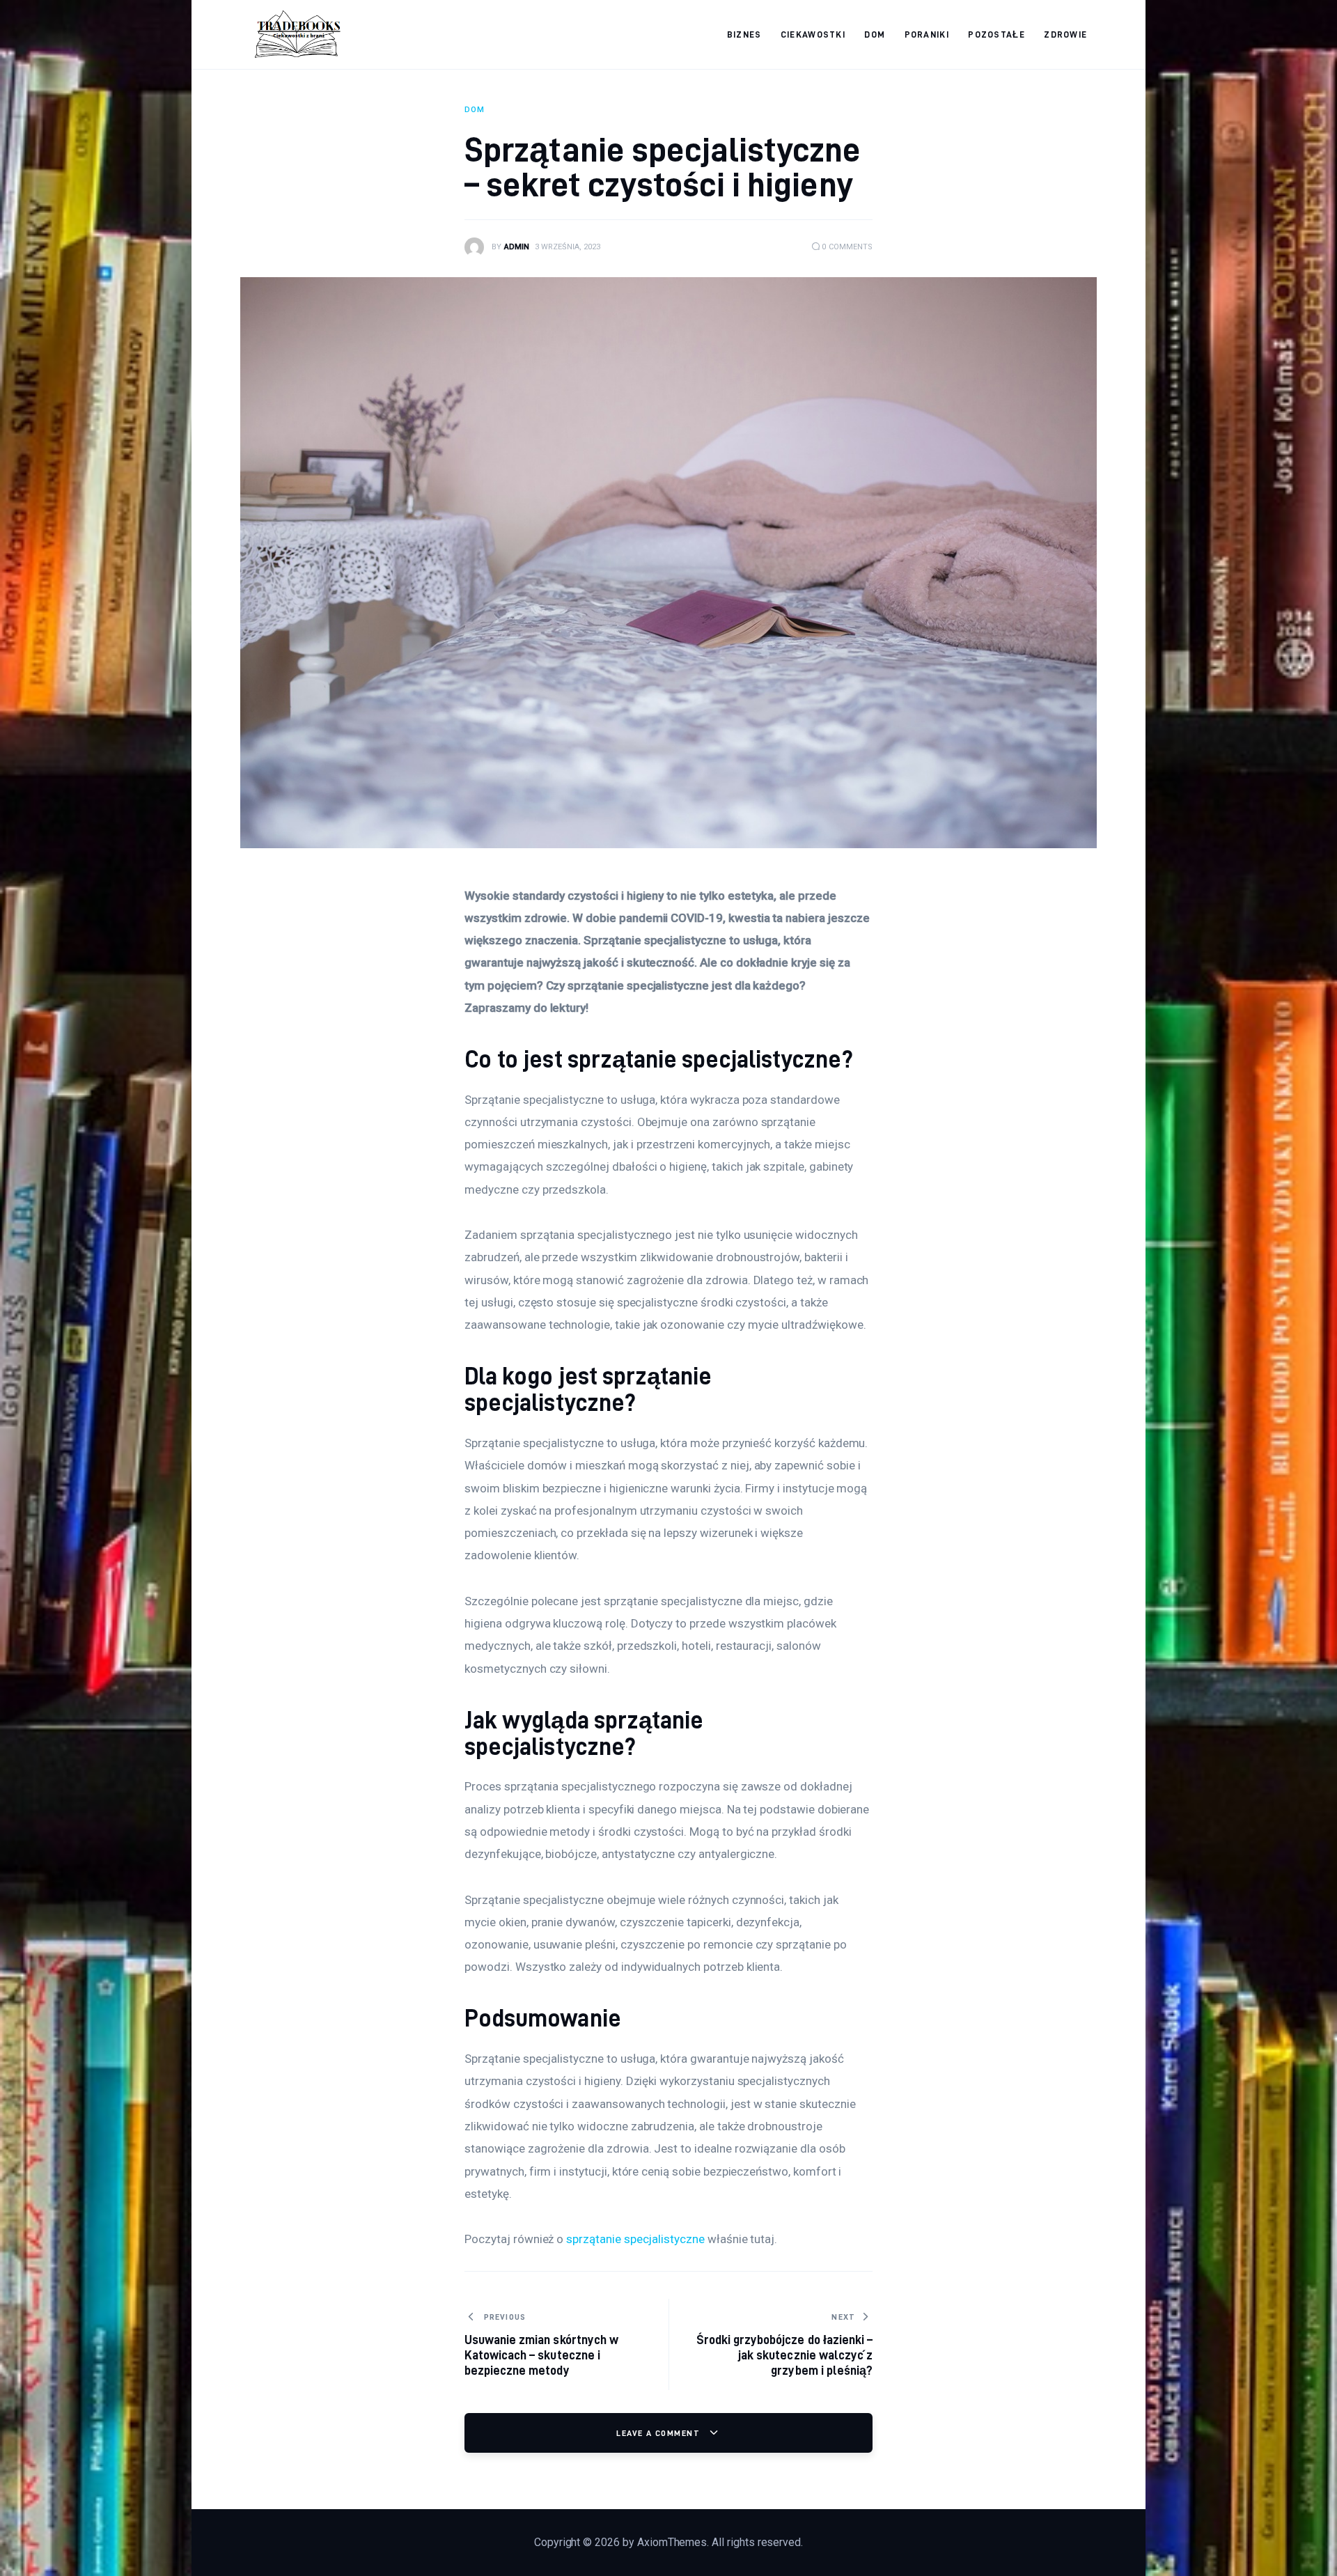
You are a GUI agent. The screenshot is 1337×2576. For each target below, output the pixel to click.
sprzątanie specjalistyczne (635, 2239)
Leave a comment (659, 2433)
